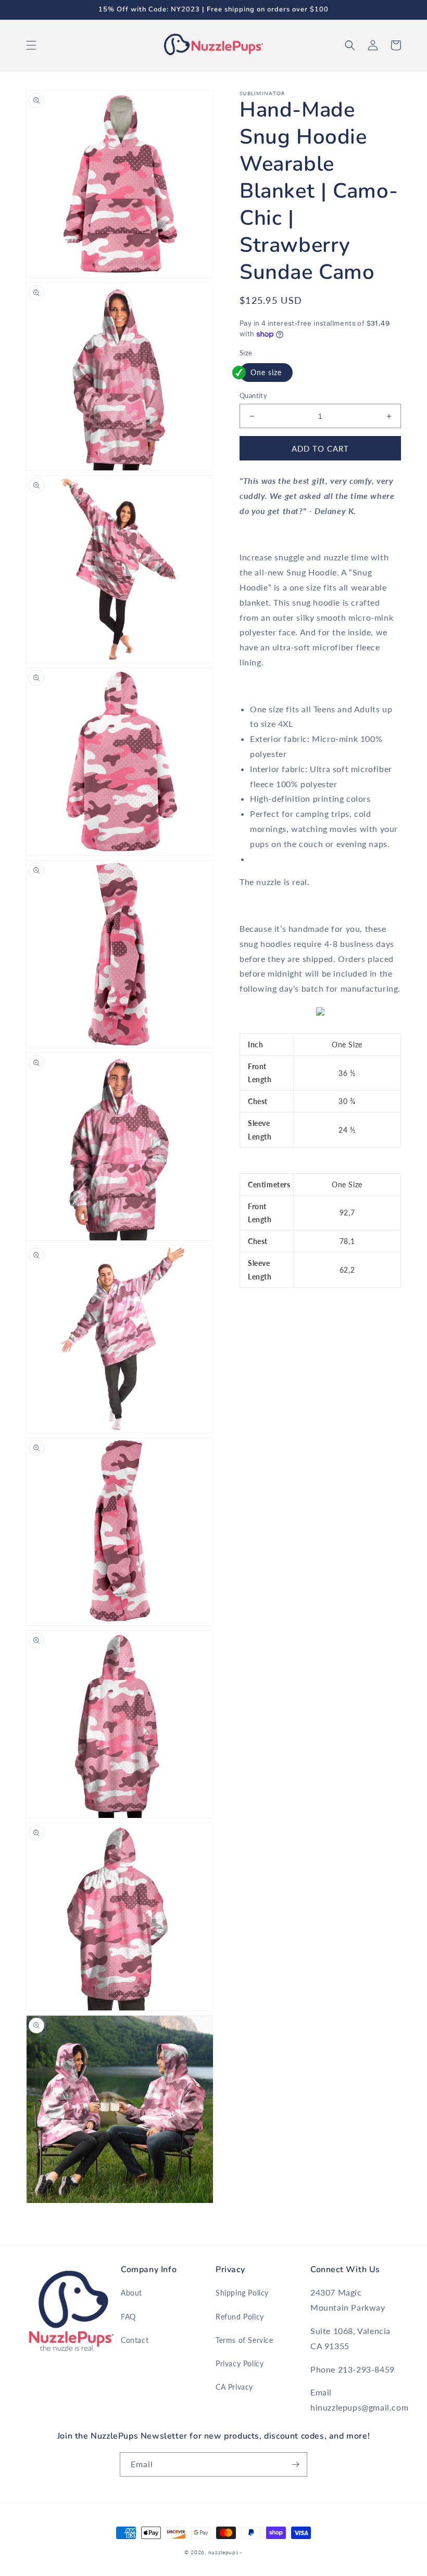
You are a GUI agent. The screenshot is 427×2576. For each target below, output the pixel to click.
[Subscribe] (295, 2464)
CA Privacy (234, 2387)
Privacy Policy (240, 2363)
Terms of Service (244, 2340)
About (131, 2293)
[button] (31, 45)
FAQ (128, 2317)
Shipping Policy (242, 2293)
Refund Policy (240, 2317)
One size (266, 372)
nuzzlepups (223, 2552)
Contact (135, 2340)
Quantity (253, 395)
